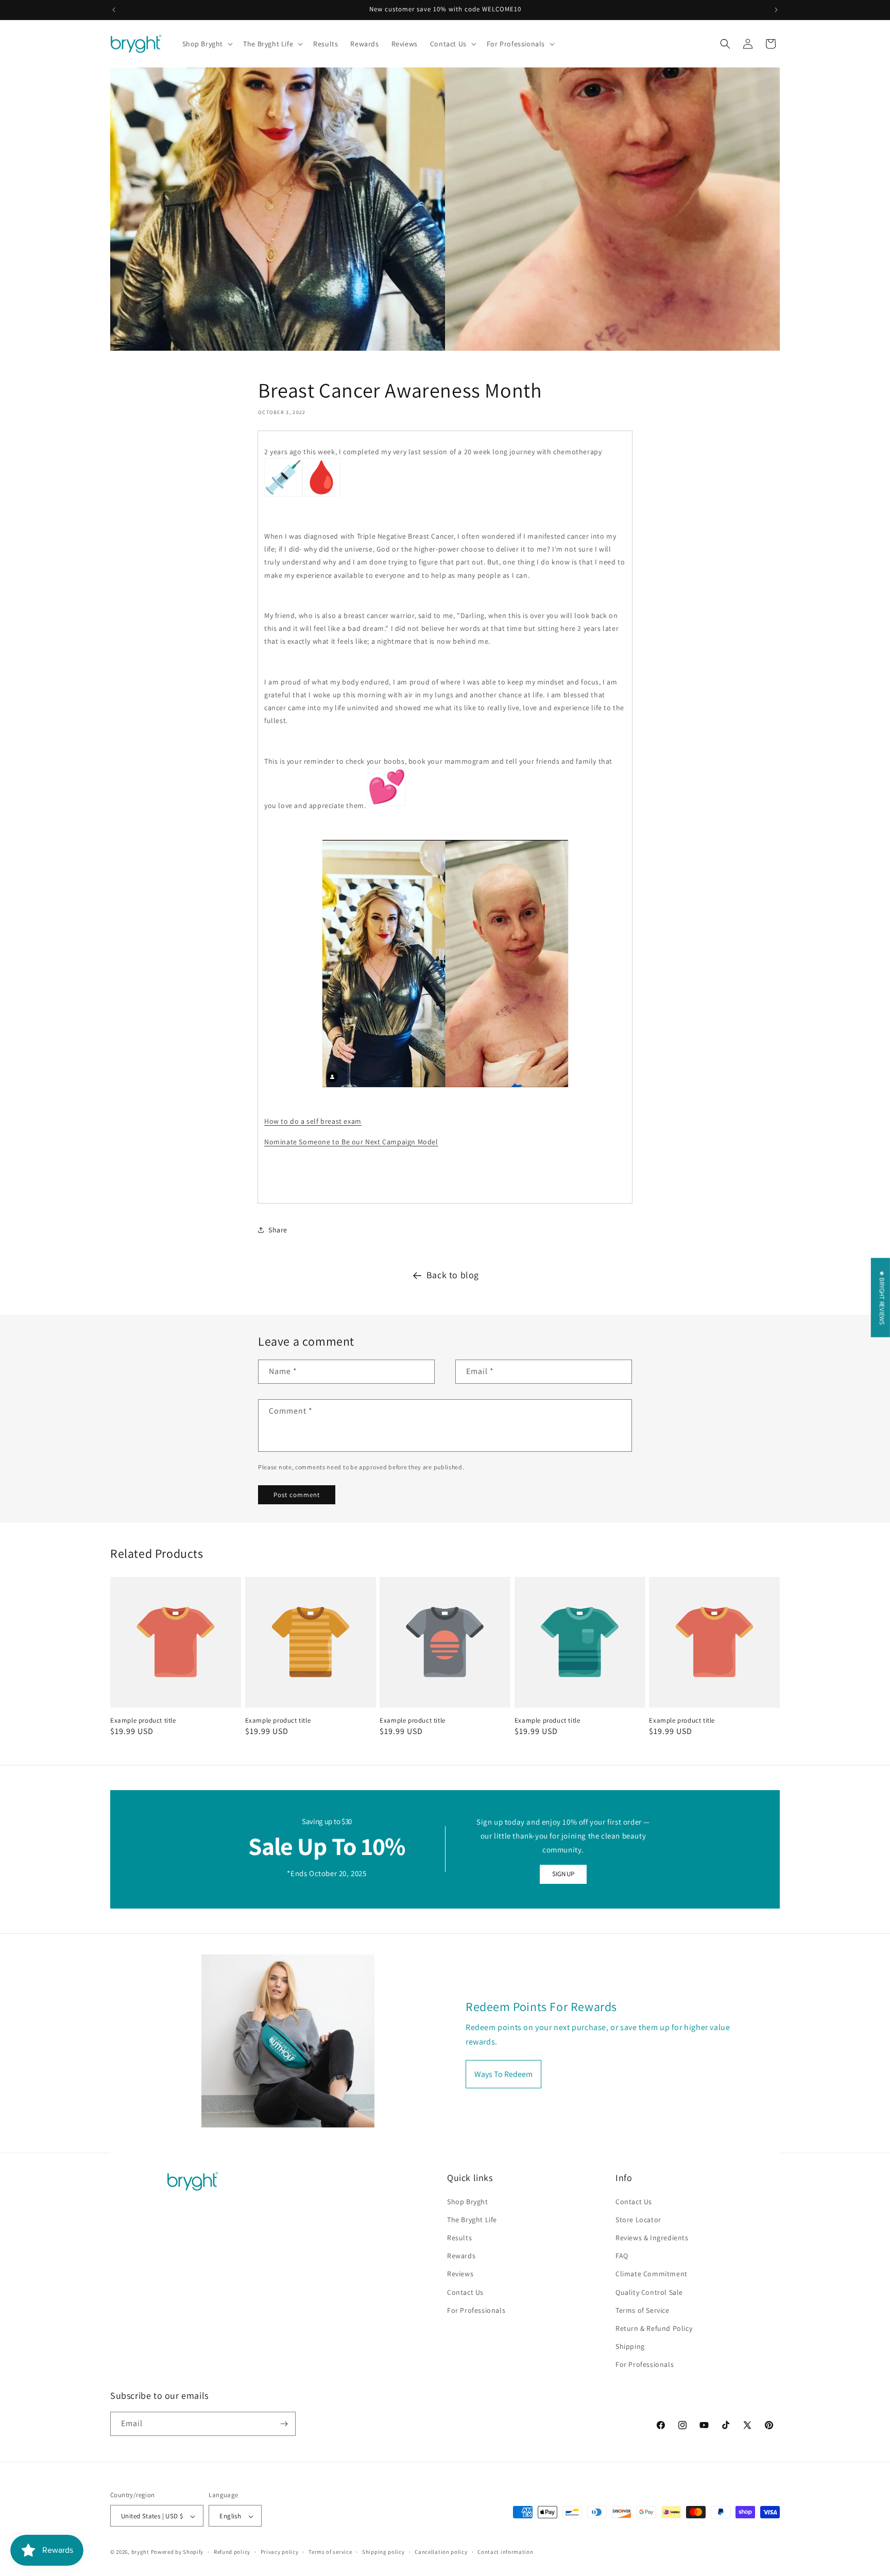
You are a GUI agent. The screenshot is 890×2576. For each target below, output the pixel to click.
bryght (140, 2552)
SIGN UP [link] (563, 1874)
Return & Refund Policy (654, 2328)
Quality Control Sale (649, 2292)
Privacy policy (280, 2552)
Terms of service (330, 2552)
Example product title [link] (143, 1721)
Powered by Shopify (177, 2552)
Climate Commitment (652, 2274)
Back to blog (453, 1275)
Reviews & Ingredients (652, 2238)
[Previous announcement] (114, 10)
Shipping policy (383, 2552)
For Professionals (476, 2310)
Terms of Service (643, 2310)
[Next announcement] (776, 10)
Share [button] (278, 1230)
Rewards (461, 2256)
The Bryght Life (472, 2220)
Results (459, 2238)
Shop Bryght (468, 2202)
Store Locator (638, 2220)
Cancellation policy (441, 2552)
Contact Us (465, 2292)
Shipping (630, 2346)
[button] (207, 44)
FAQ (622, 2256)
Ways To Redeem (503, 2074)
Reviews (460, 2274)
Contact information (505, 2552)
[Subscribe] (284, 2424)
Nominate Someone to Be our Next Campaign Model (351, 1142)
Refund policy (232, 2552)
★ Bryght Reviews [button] (882, 1298)
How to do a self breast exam (313, 1122)
